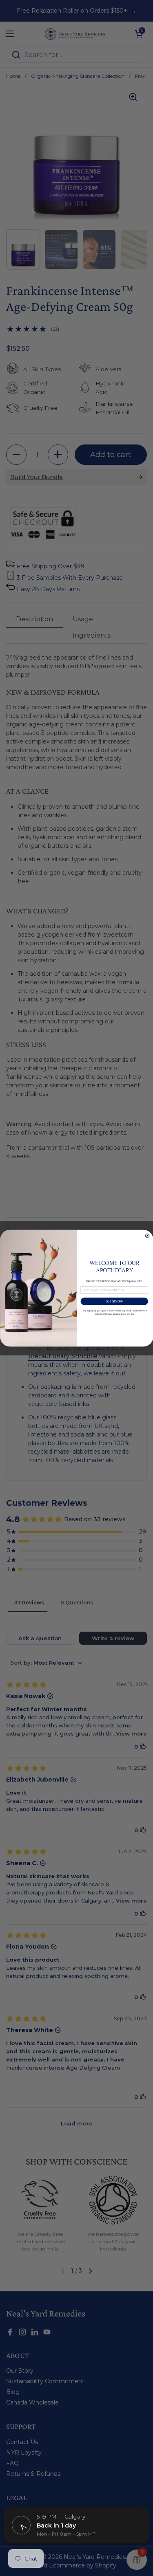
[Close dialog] (147, 1236)
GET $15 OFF (114, 1301)
